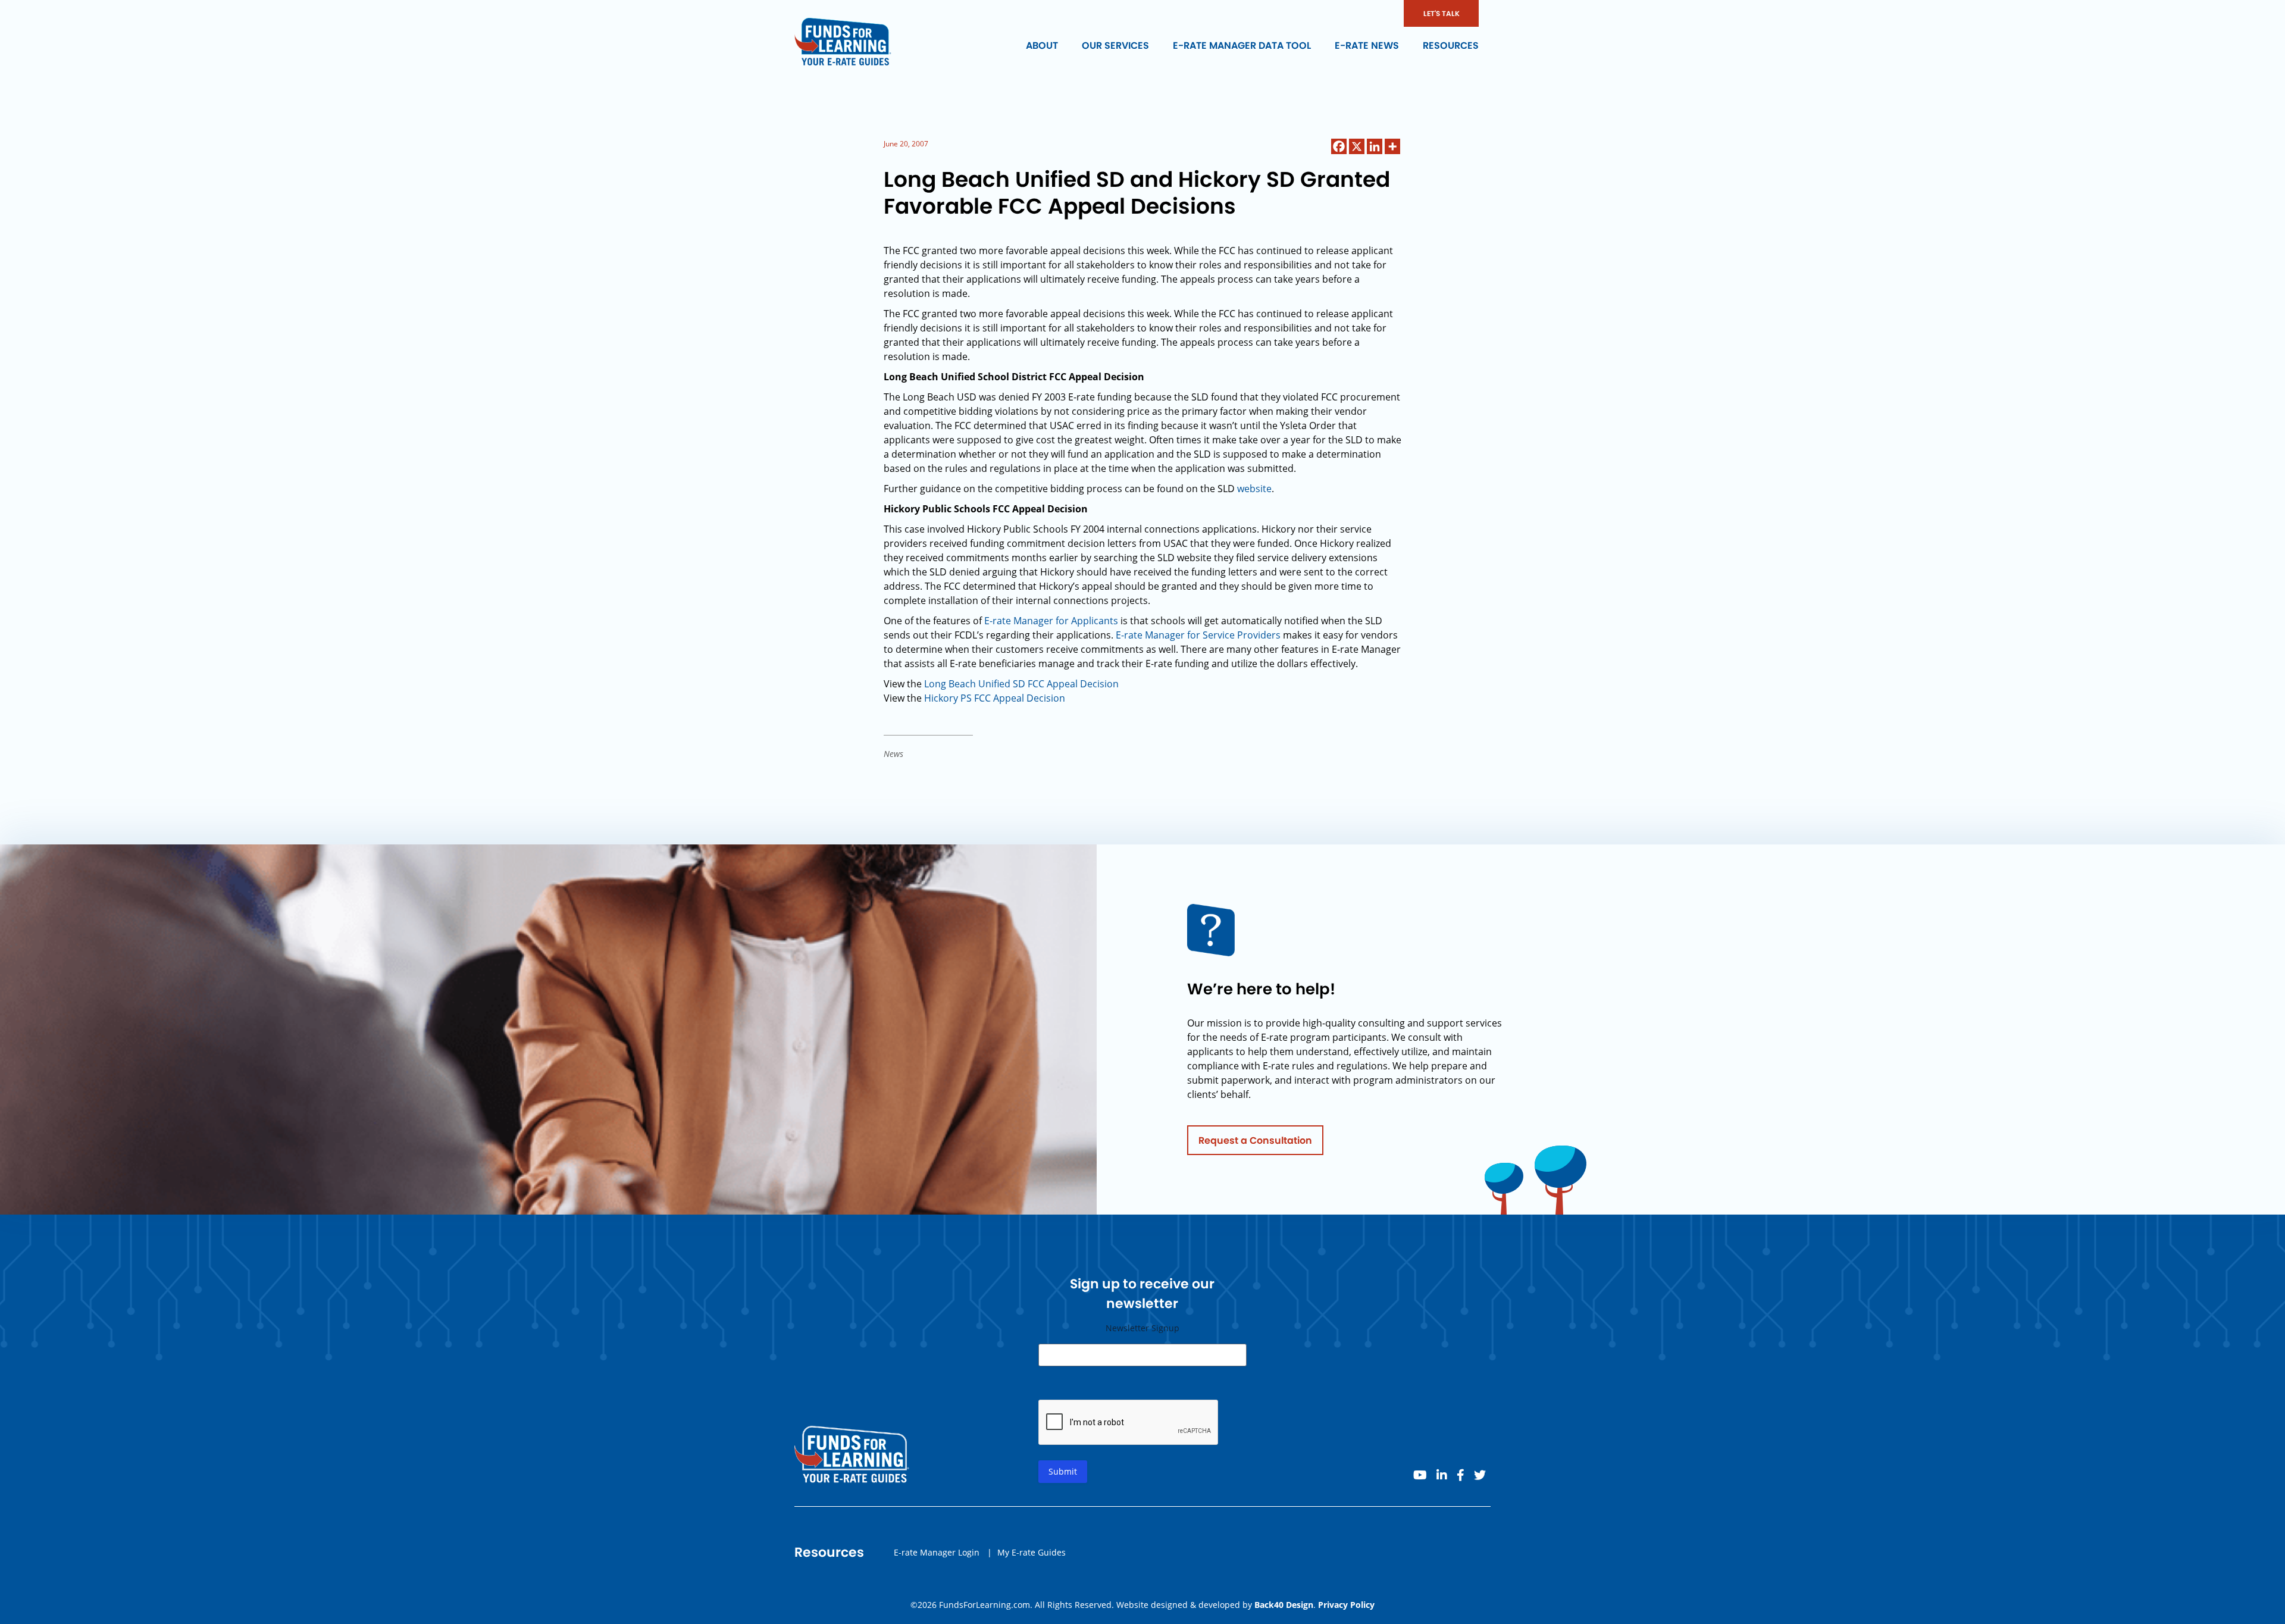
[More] (1392, 146)
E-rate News (1367, 46)
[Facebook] (1339, 146)
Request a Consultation (1255, 1140)
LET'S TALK (1442, 13)
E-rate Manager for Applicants (1051, 621)
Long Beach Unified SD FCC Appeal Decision (1021, 684)
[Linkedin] (1375, 146)
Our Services (1115, 46)
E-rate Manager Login (937, 1552)
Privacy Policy (1346, 1605)
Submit (1063, 1471)
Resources (1451, 46)
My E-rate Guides (1032, 1552)
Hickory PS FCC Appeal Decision (995, 698)
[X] (1357, 146)
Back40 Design (1284, 1605)
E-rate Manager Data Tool (1242, 46)
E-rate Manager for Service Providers (1198, 635)
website (1254, 489)
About (1042, 46)
